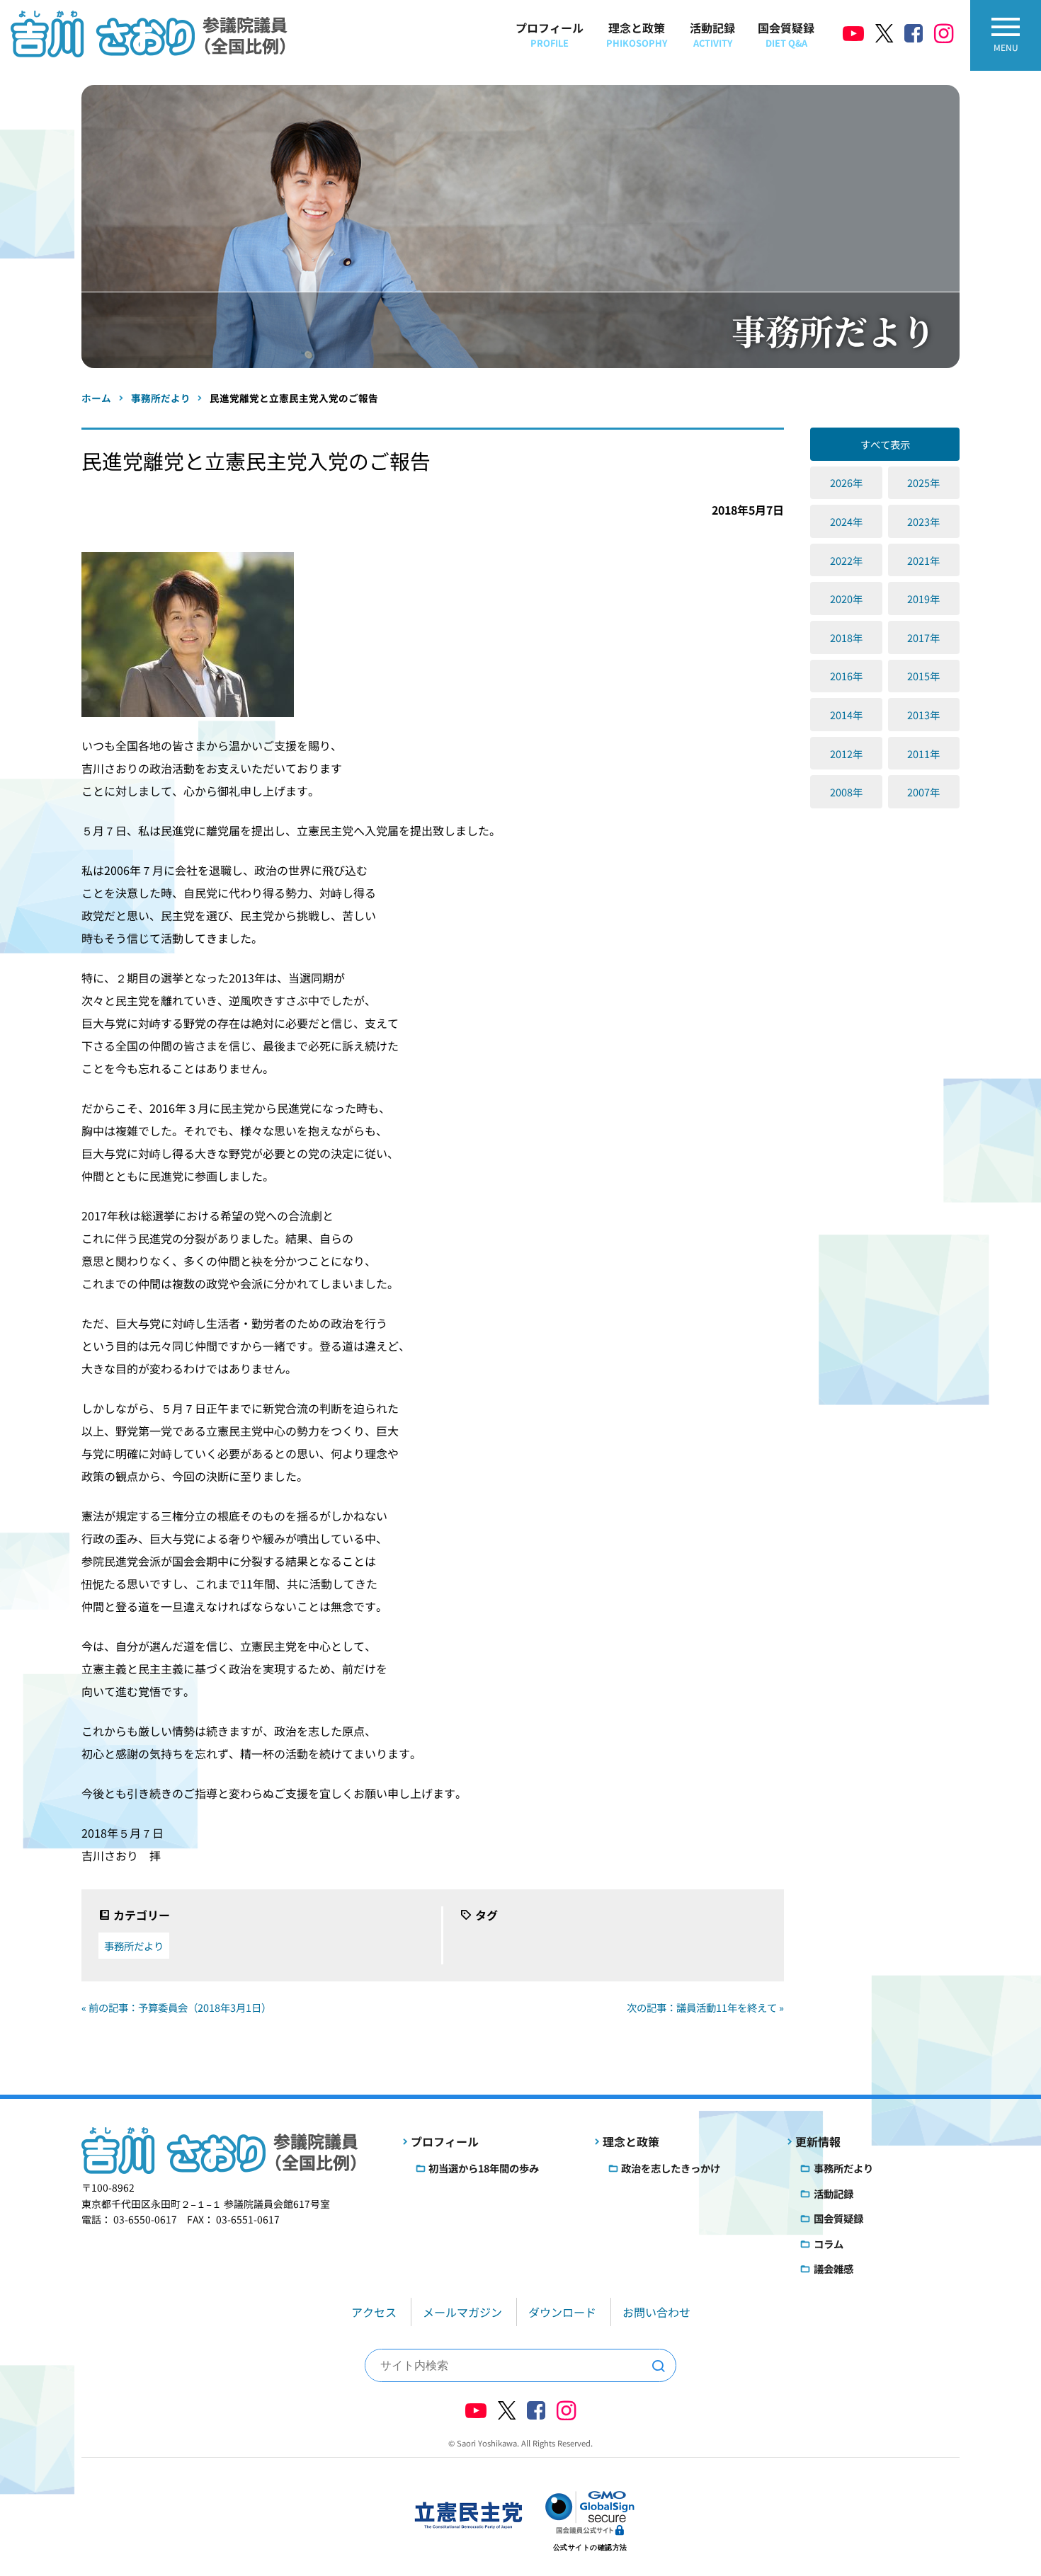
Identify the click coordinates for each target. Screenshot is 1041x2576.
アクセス (374, 2312)
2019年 (923, 599)
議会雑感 (834, 2268)
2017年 (923, 637)
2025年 (923, 482)
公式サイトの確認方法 (590, 2547)
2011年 (923, 754)
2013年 (923, 715)
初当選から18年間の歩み (484, 2168)
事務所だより (134, 1946)
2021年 (923, 560)
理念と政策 (637, 34)
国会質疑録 (786, 34)
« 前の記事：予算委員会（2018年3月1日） (176, 2007)
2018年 (846, 637)
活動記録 (712, 34)
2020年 (846, 599)
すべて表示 (885, 444)
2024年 (846, 521)
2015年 (923, 676)
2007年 (923, 792)
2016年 (846, 676)
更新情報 (818, 2141)
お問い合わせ (656, 2312)
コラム (829, 2244)
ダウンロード (562, 2312)
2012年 (846, 754)
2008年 (846, 792)
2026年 (846, 482)
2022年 (846, 560)
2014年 (846, 715)
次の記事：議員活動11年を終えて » (705, 2007)
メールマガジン (462, 2312)
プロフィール (550, 34)
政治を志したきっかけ (671, 2168)
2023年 (923, 521)
